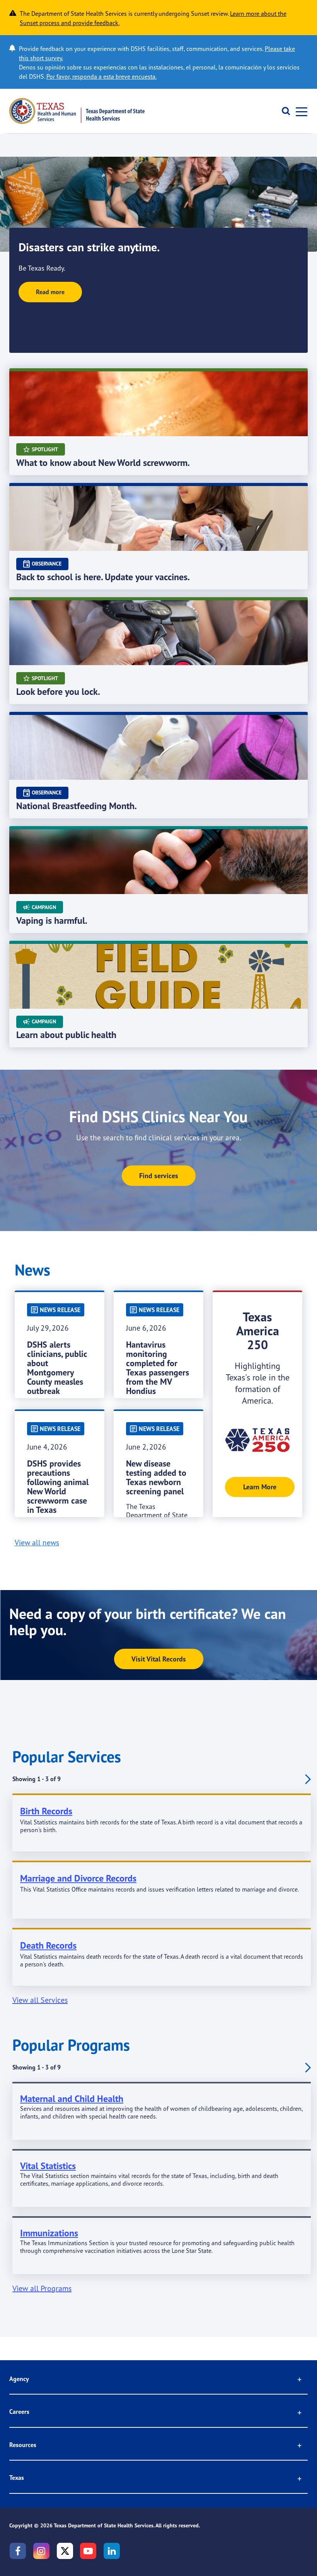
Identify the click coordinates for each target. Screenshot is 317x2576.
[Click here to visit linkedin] (112, 2551)
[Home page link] (77, 111)
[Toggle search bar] (283, 111)
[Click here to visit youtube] (88, 2551)
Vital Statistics (48, 2166)
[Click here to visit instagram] (41, 2551)
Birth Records (46, 1811)
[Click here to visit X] (65, 2551)
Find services (159, 1176)
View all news (37, 1543)
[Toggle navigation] (299, 111)
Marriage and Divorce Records (78, 1878)
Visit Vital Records (159, 1659)
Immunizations (49, 2233)
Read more (50, 292)
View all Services (40, 2000)
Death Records (48, 1945)
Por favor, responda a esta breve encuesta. (101, 76)
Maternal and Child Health (72, 2099)
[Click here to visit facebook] (18, 2551)
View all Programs (42, 2288)
